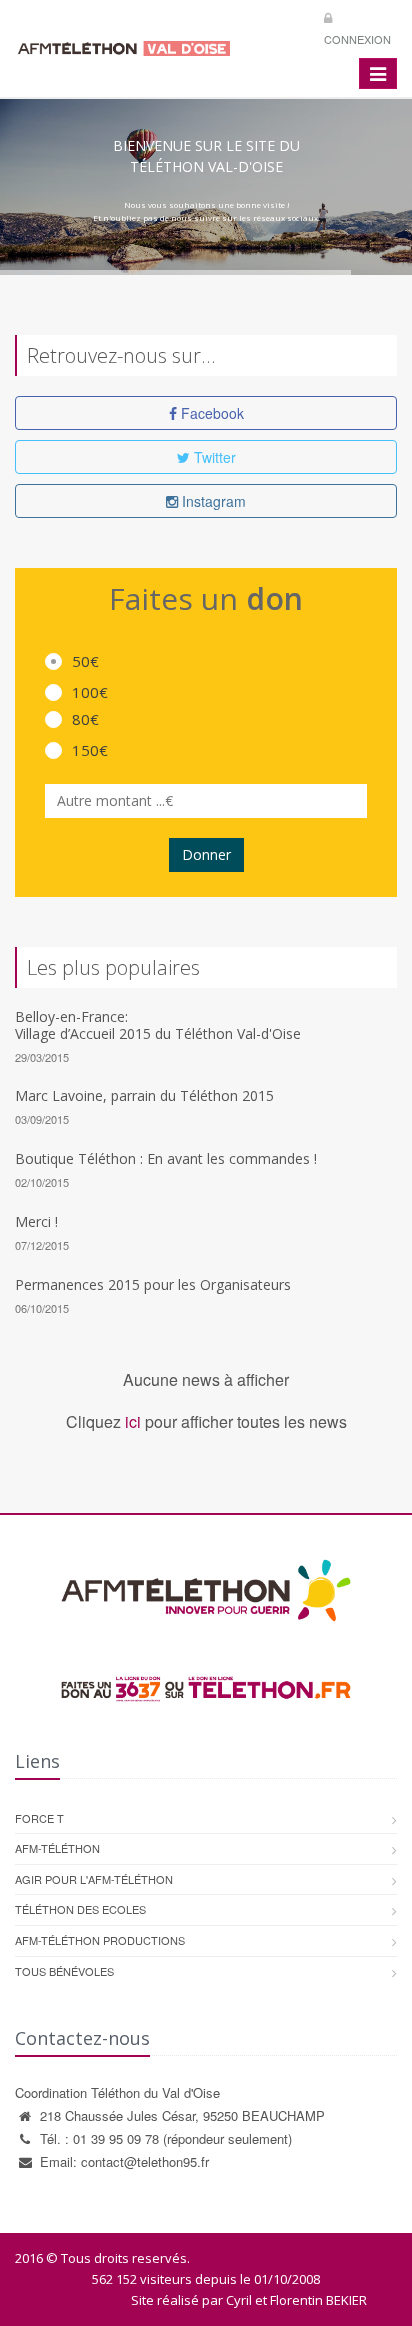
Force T (39, 1818)
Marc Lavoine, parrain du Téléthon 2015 (144, 1095)
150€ (90, 750)
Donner (206, 854)
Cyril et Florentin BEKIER (296, 2300)
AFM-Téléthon (57, 1848)
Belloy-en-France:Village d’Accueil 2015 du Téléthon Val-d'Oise (158, 1025)
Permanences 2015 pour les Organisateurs (153, 1284)
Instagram (212, 501)
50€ (85, 661)
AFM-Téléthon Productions (100, 1940)
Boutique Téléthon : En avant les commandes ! (166, 1158)
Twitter (213, 457)
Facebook (210, 413)
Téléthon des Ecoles (80, 1909)
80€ (85, 719)
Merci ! (36, 1221)
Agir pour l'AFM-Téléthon (94, 1879)
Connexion (357, 39)
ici (133, 1421)
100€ (90, 692)
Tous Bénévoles (64, 1971)
